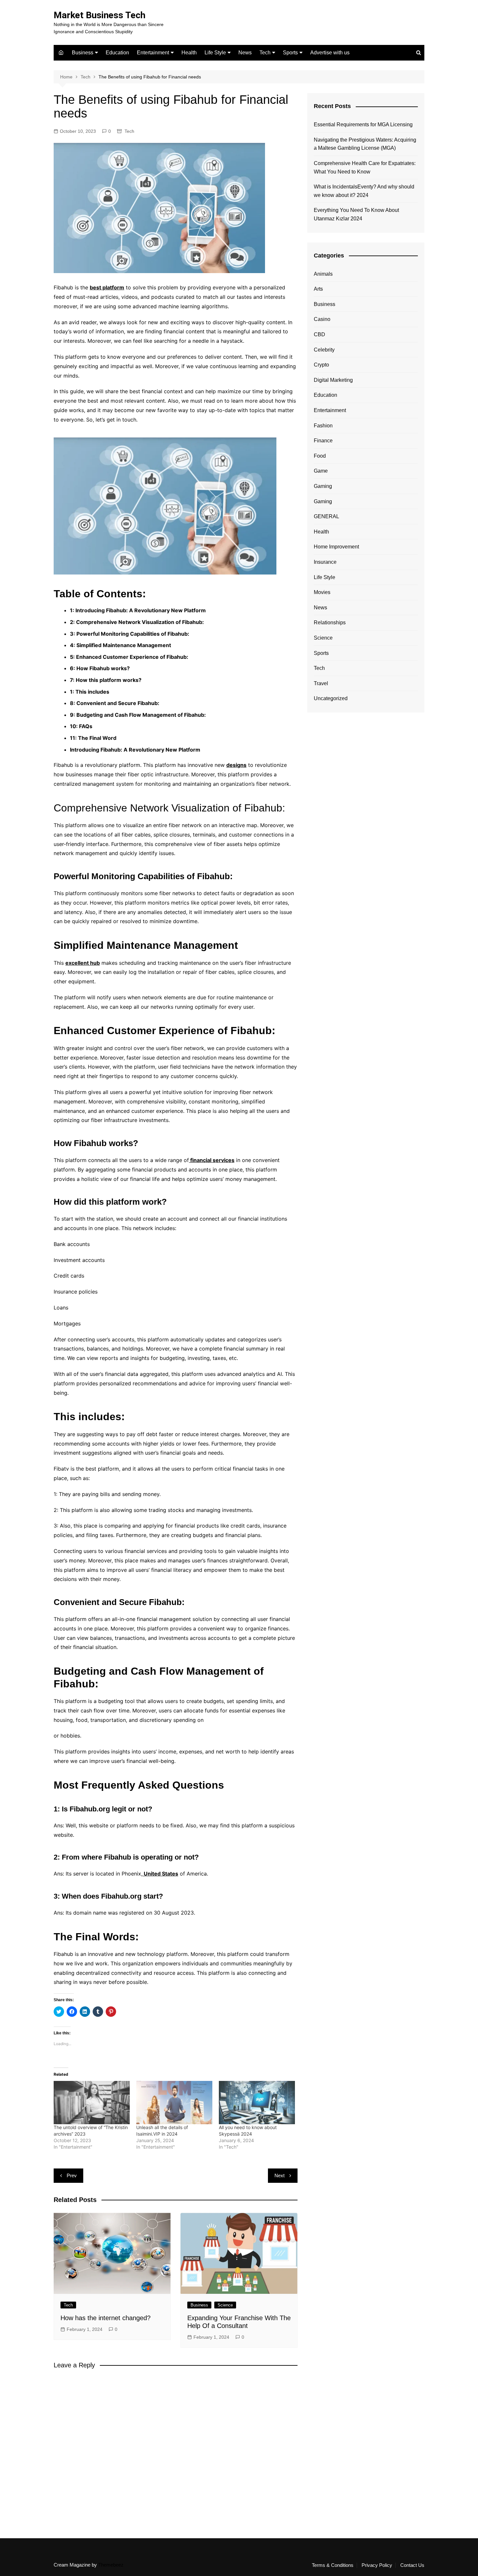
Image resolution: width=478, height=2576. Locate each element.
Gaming (323, 486)
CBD (319, 334)
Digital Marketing (333, 380)
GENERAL (326, 516)
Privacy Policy (377, 2565)
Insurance (325, 562)
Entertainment (153, 53)
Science (225, 2305)
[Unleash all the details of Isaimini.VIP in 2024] (174, 2103)
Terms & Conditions (333, 2565)
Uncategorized (331, 698)
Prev (72, 2175)
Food (320, 456)
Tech (265, 53)
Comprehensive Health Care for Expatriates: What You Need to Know (365, 167)
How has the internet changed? (106, 2318)
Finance (323, 441)
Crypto (321, 365)
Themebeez (111, 2565)
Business (83, 53)
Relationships (330, 623)
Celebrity (324, 350)
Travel (321, 683)
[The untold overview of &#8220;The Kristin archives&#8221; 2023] (92, 2103)
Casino (322, 319)
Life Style (215, 53)
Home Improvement (336, 547)
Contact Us (412, 2565)
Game (321, 471)
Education (117, 53)
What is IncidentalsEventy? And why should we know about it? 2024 (364, 191)
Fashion (323, 426)
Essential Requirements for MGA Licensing (363, 125)
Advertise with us (330, 53)
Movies (322, 592)
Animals (323, 274)
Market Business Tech (100, 15)
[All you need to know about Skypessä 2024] (257, 2103)
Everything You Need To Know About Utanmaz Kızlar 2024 (356, 214)
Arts (318, 289)
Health (189, 53)
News (245, 53)
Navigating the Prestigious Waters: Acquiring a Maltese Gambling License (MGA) (365, 144)
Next (279, 2175)
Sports (290, 53)
